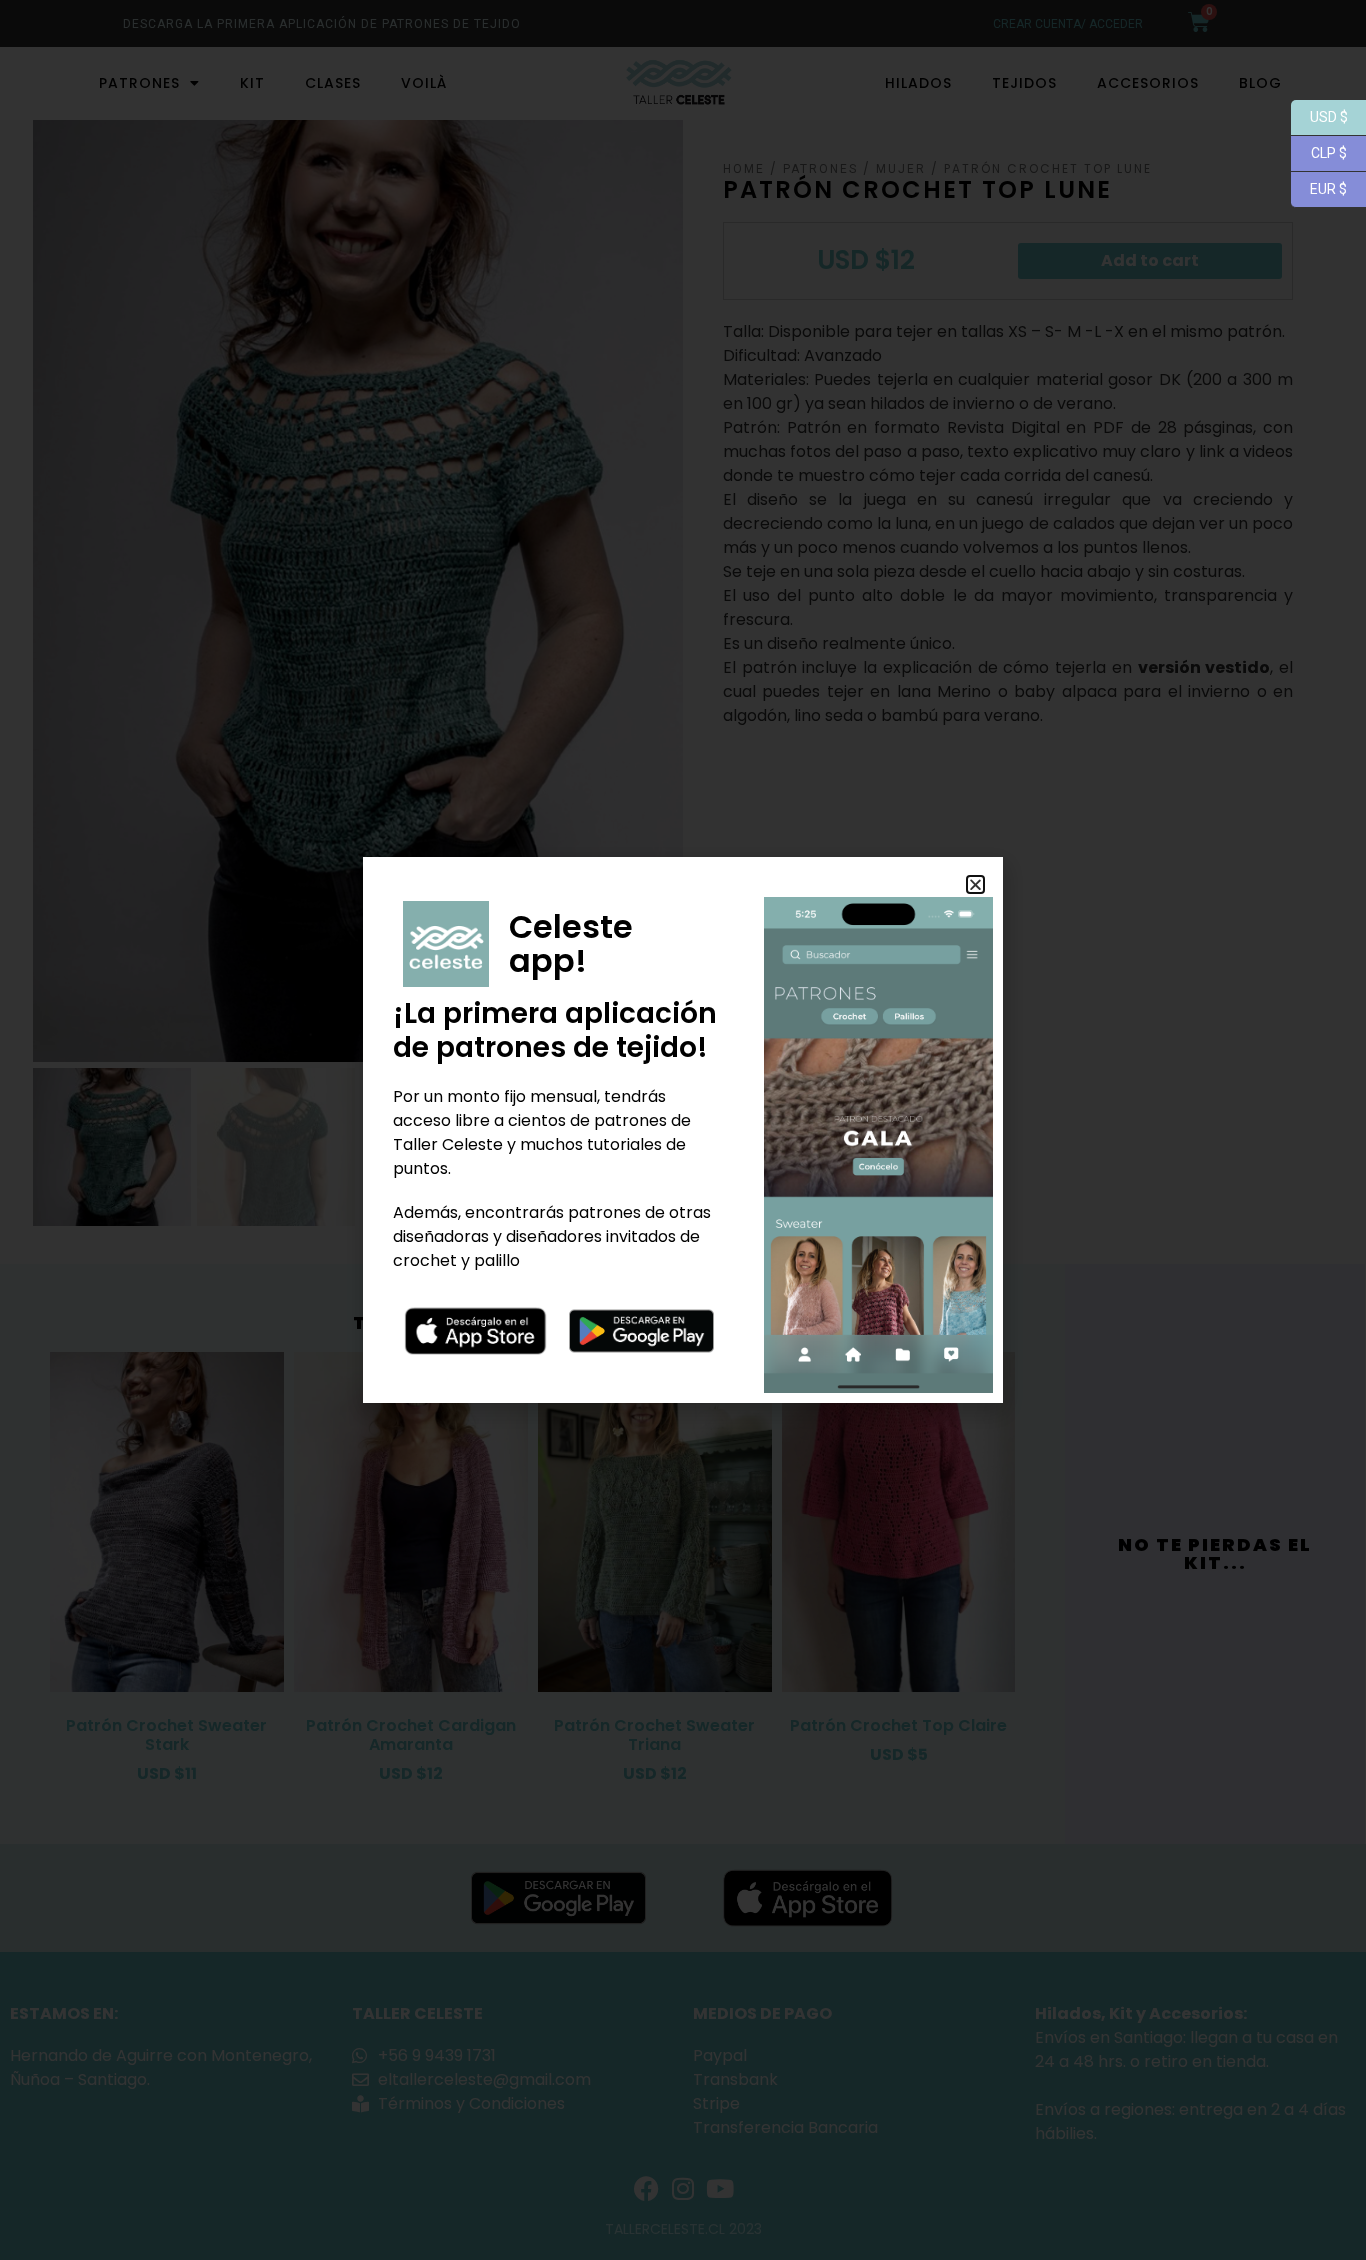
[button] (975, 884)
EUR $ (1319, 187)
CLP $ (1319, 151)
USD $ (1319, 115)
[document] (683, 1130)
